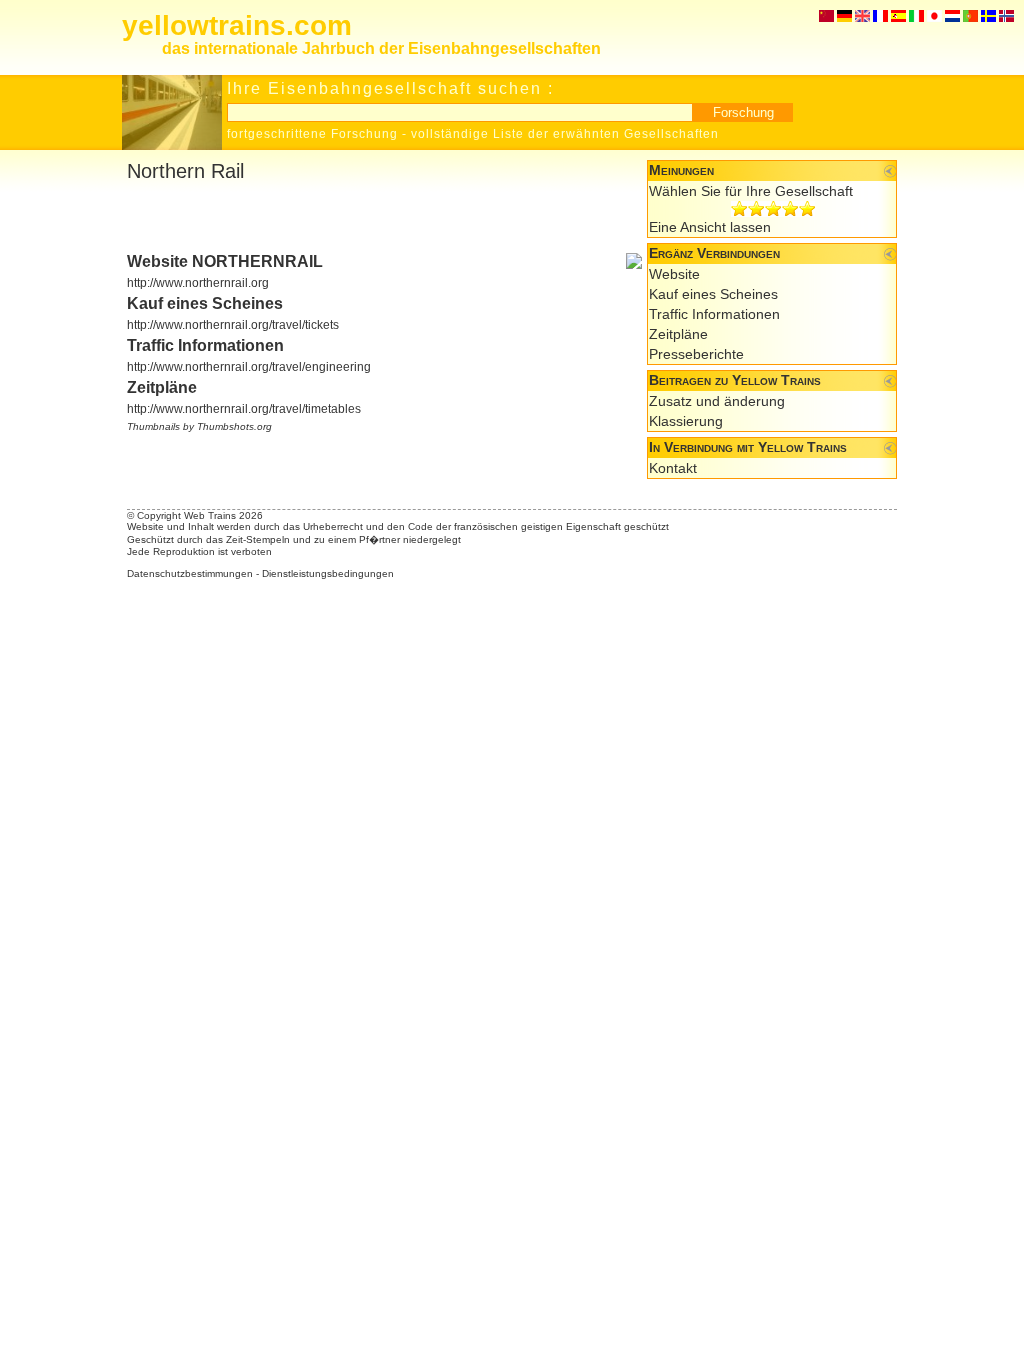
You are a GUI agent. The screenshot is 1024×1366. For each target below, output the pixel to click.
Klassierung (686, 421)
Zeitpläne (678, 334)
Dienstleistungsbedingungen (328, 573)
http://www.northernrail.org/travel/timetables (244, 409)
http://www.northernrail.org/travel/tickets (233, 325)
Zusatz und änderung (717, 401)
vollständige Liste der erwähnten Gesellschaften (565, 134)
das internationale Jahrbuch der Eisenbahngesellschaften (381, 48)
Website (674, 274)
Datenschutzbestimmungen (190, 573)
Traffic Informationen (714, 314)
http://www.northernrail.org (198, 283)
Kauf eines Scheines (713, 294)
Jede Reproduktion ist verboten (199, 551)
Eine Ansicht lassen (710, 227)
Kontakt (673, 468)
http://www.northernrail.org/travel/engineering (249, 367)
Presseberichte (696, 354)
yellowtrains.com (237, 25)
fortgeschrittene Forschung (312, 134)
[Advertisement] (361, 218)
